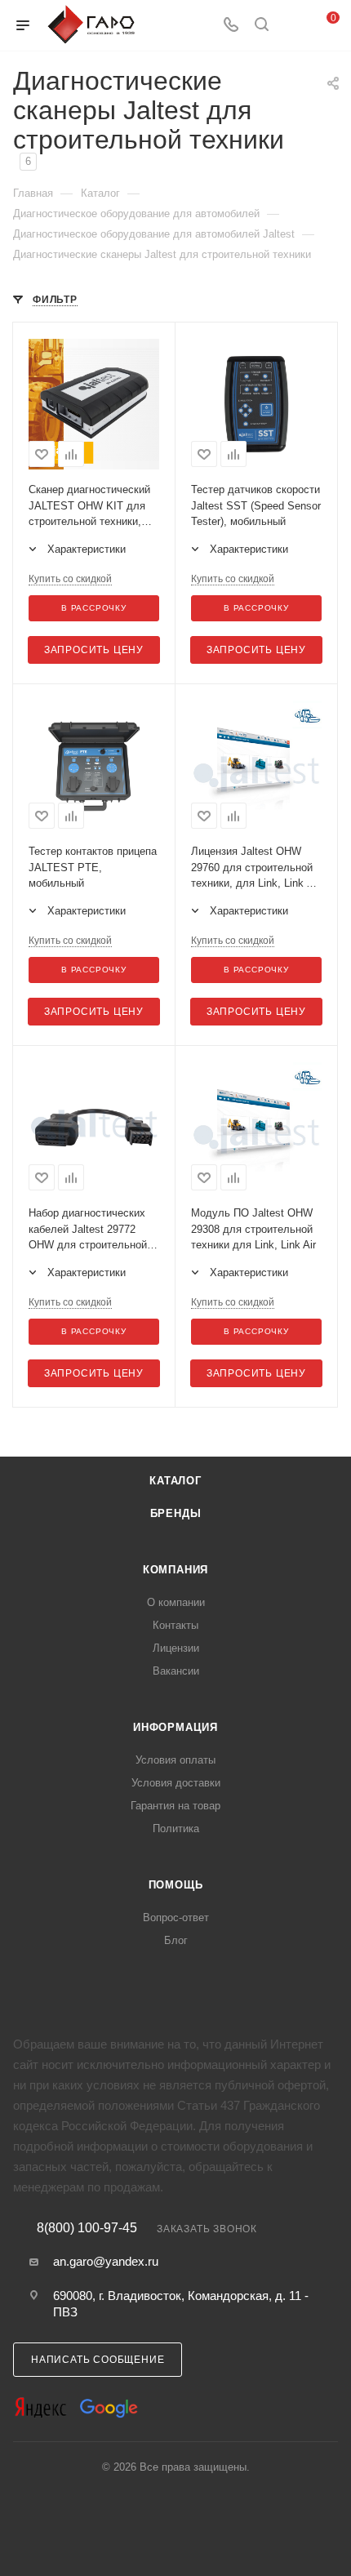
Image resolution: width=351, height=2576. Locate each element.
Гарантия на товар (175, 1806)
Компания (175, 1570)
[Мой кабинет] (292, 26)
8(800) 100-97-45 (87, 2228)
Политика (176, 1829)
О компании (176, 1602)
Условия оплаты (175, 1760)
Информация (175, 1727)
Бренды (176, 1513)
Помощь (176, 1885)
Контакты (175, 1625)
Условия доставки (176, 1783)
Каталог (175, 1481)
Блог (176, 1940)
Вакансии (176, 1671)
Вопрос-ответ (176, 1918)
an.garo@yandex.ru (106, 2261)
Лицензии (176, 1648)
